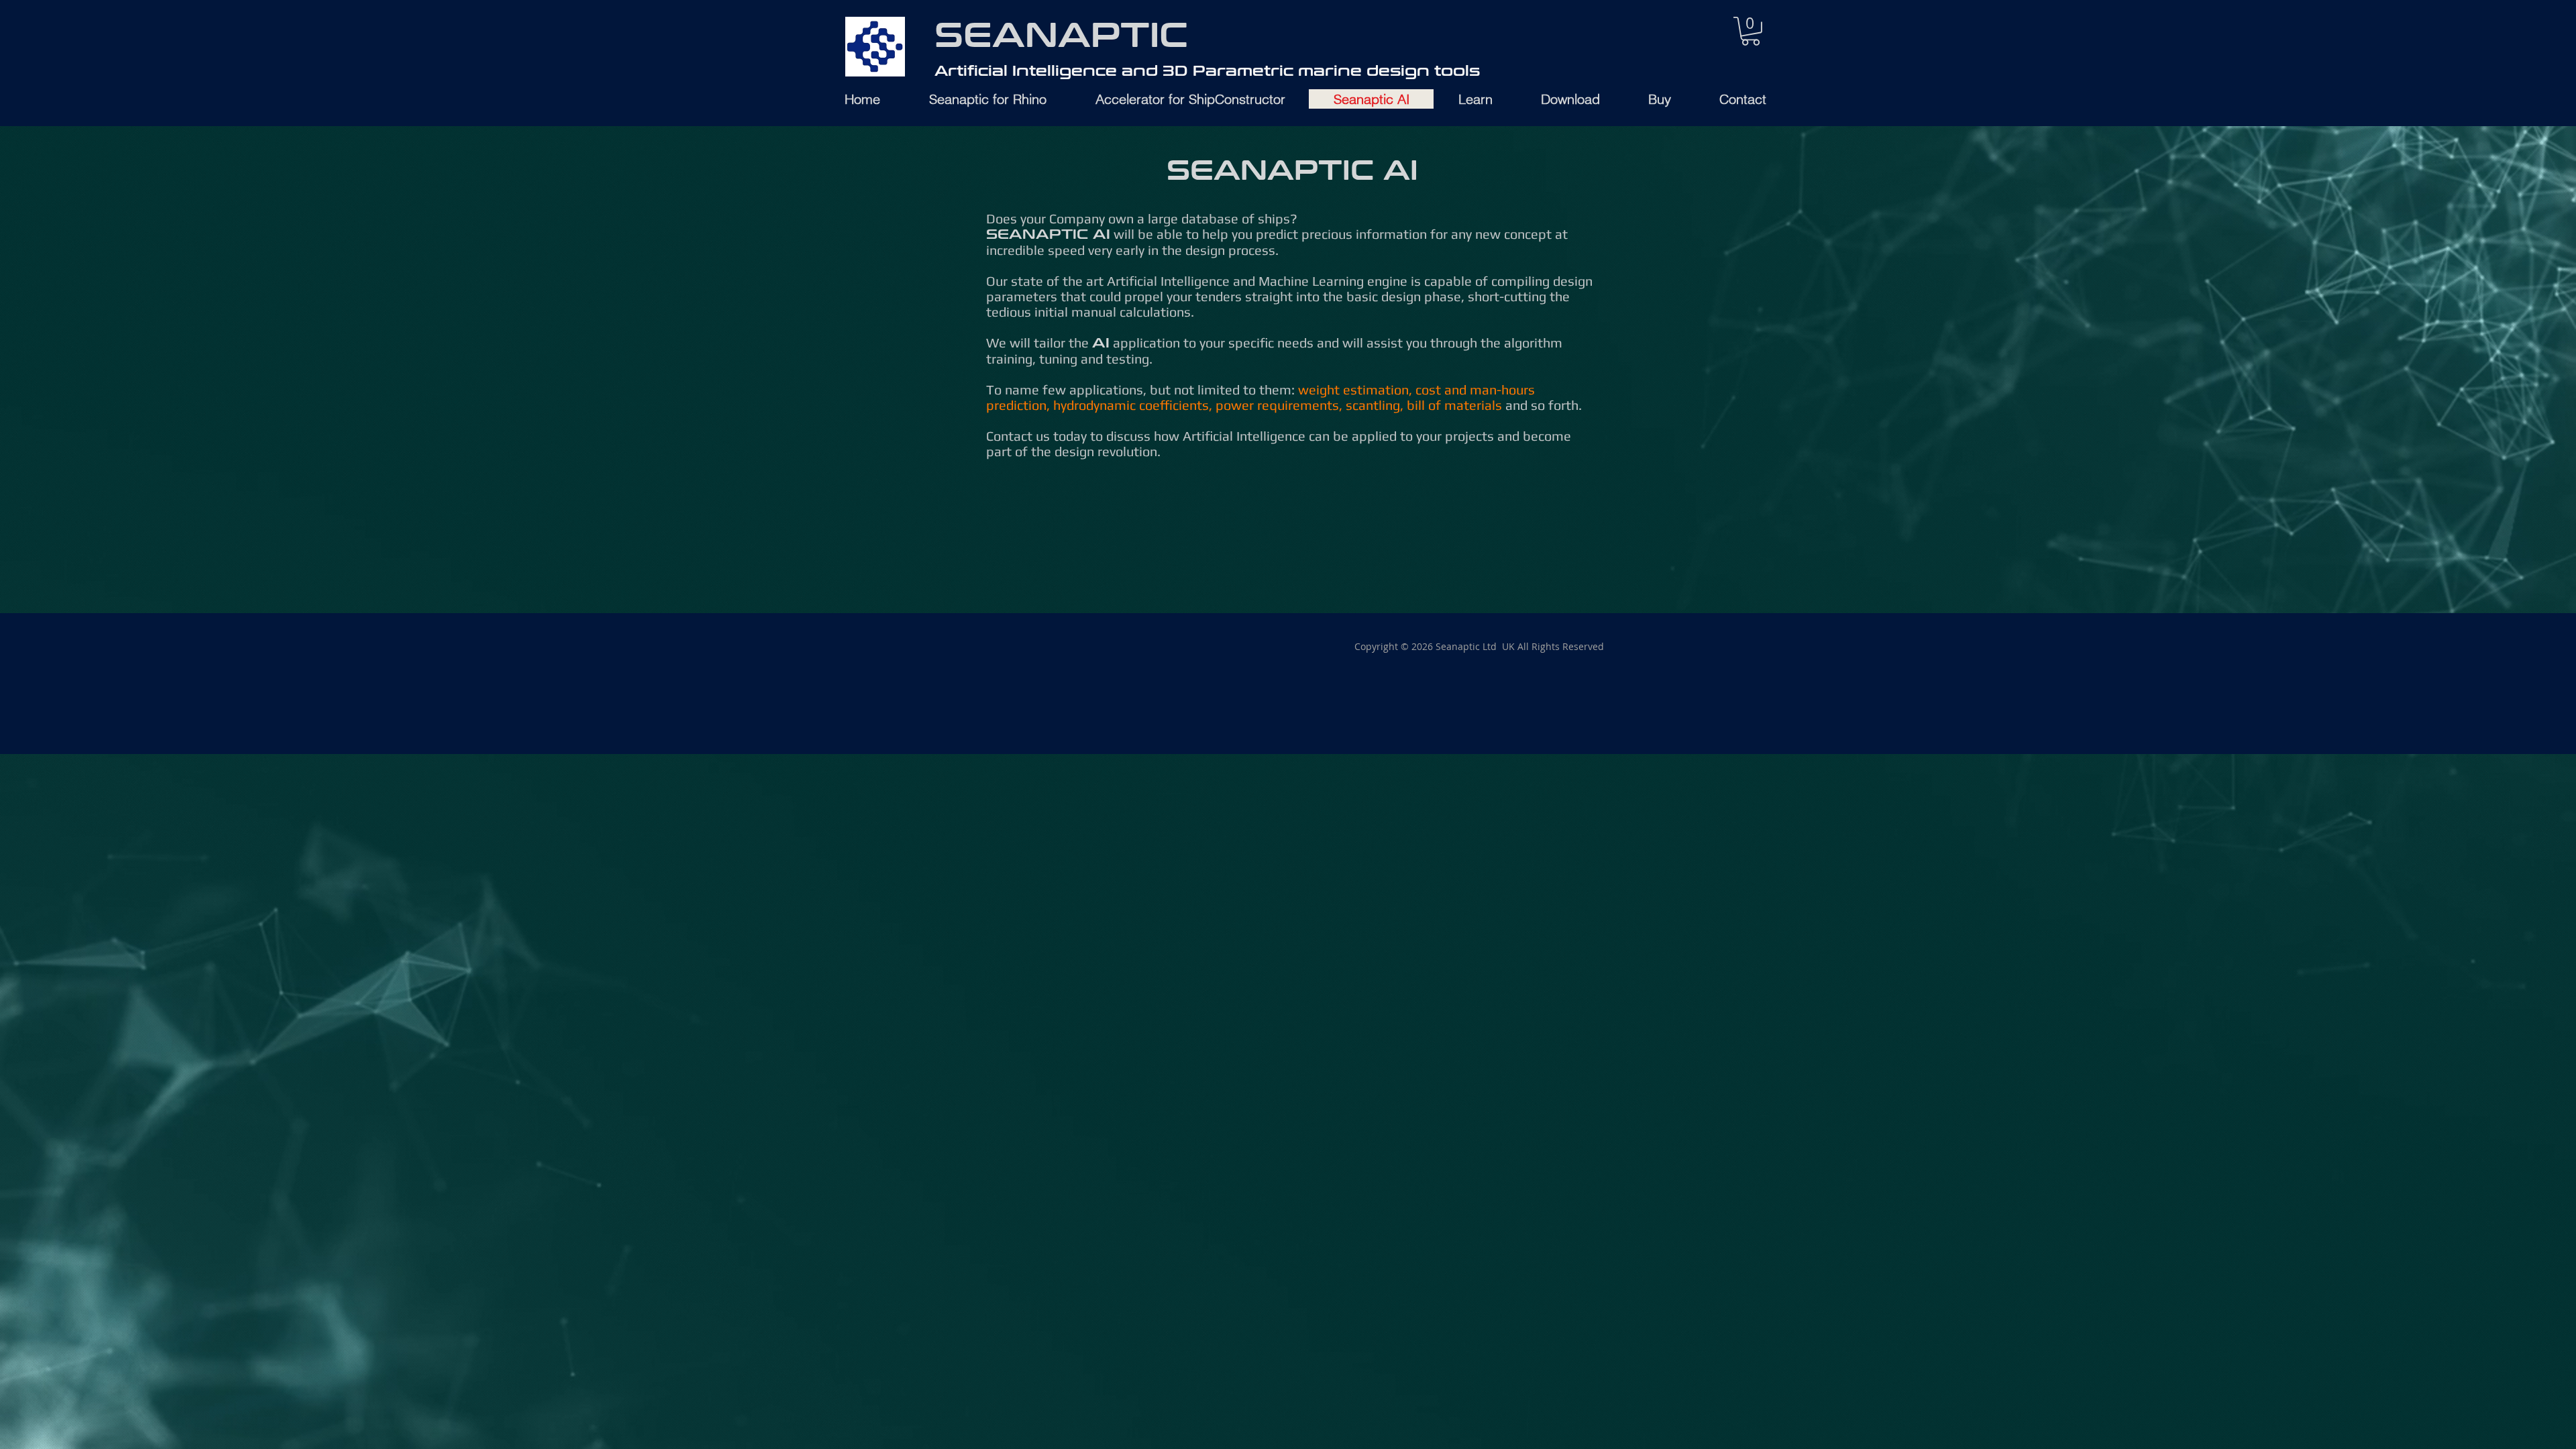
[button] (1751, 31)
